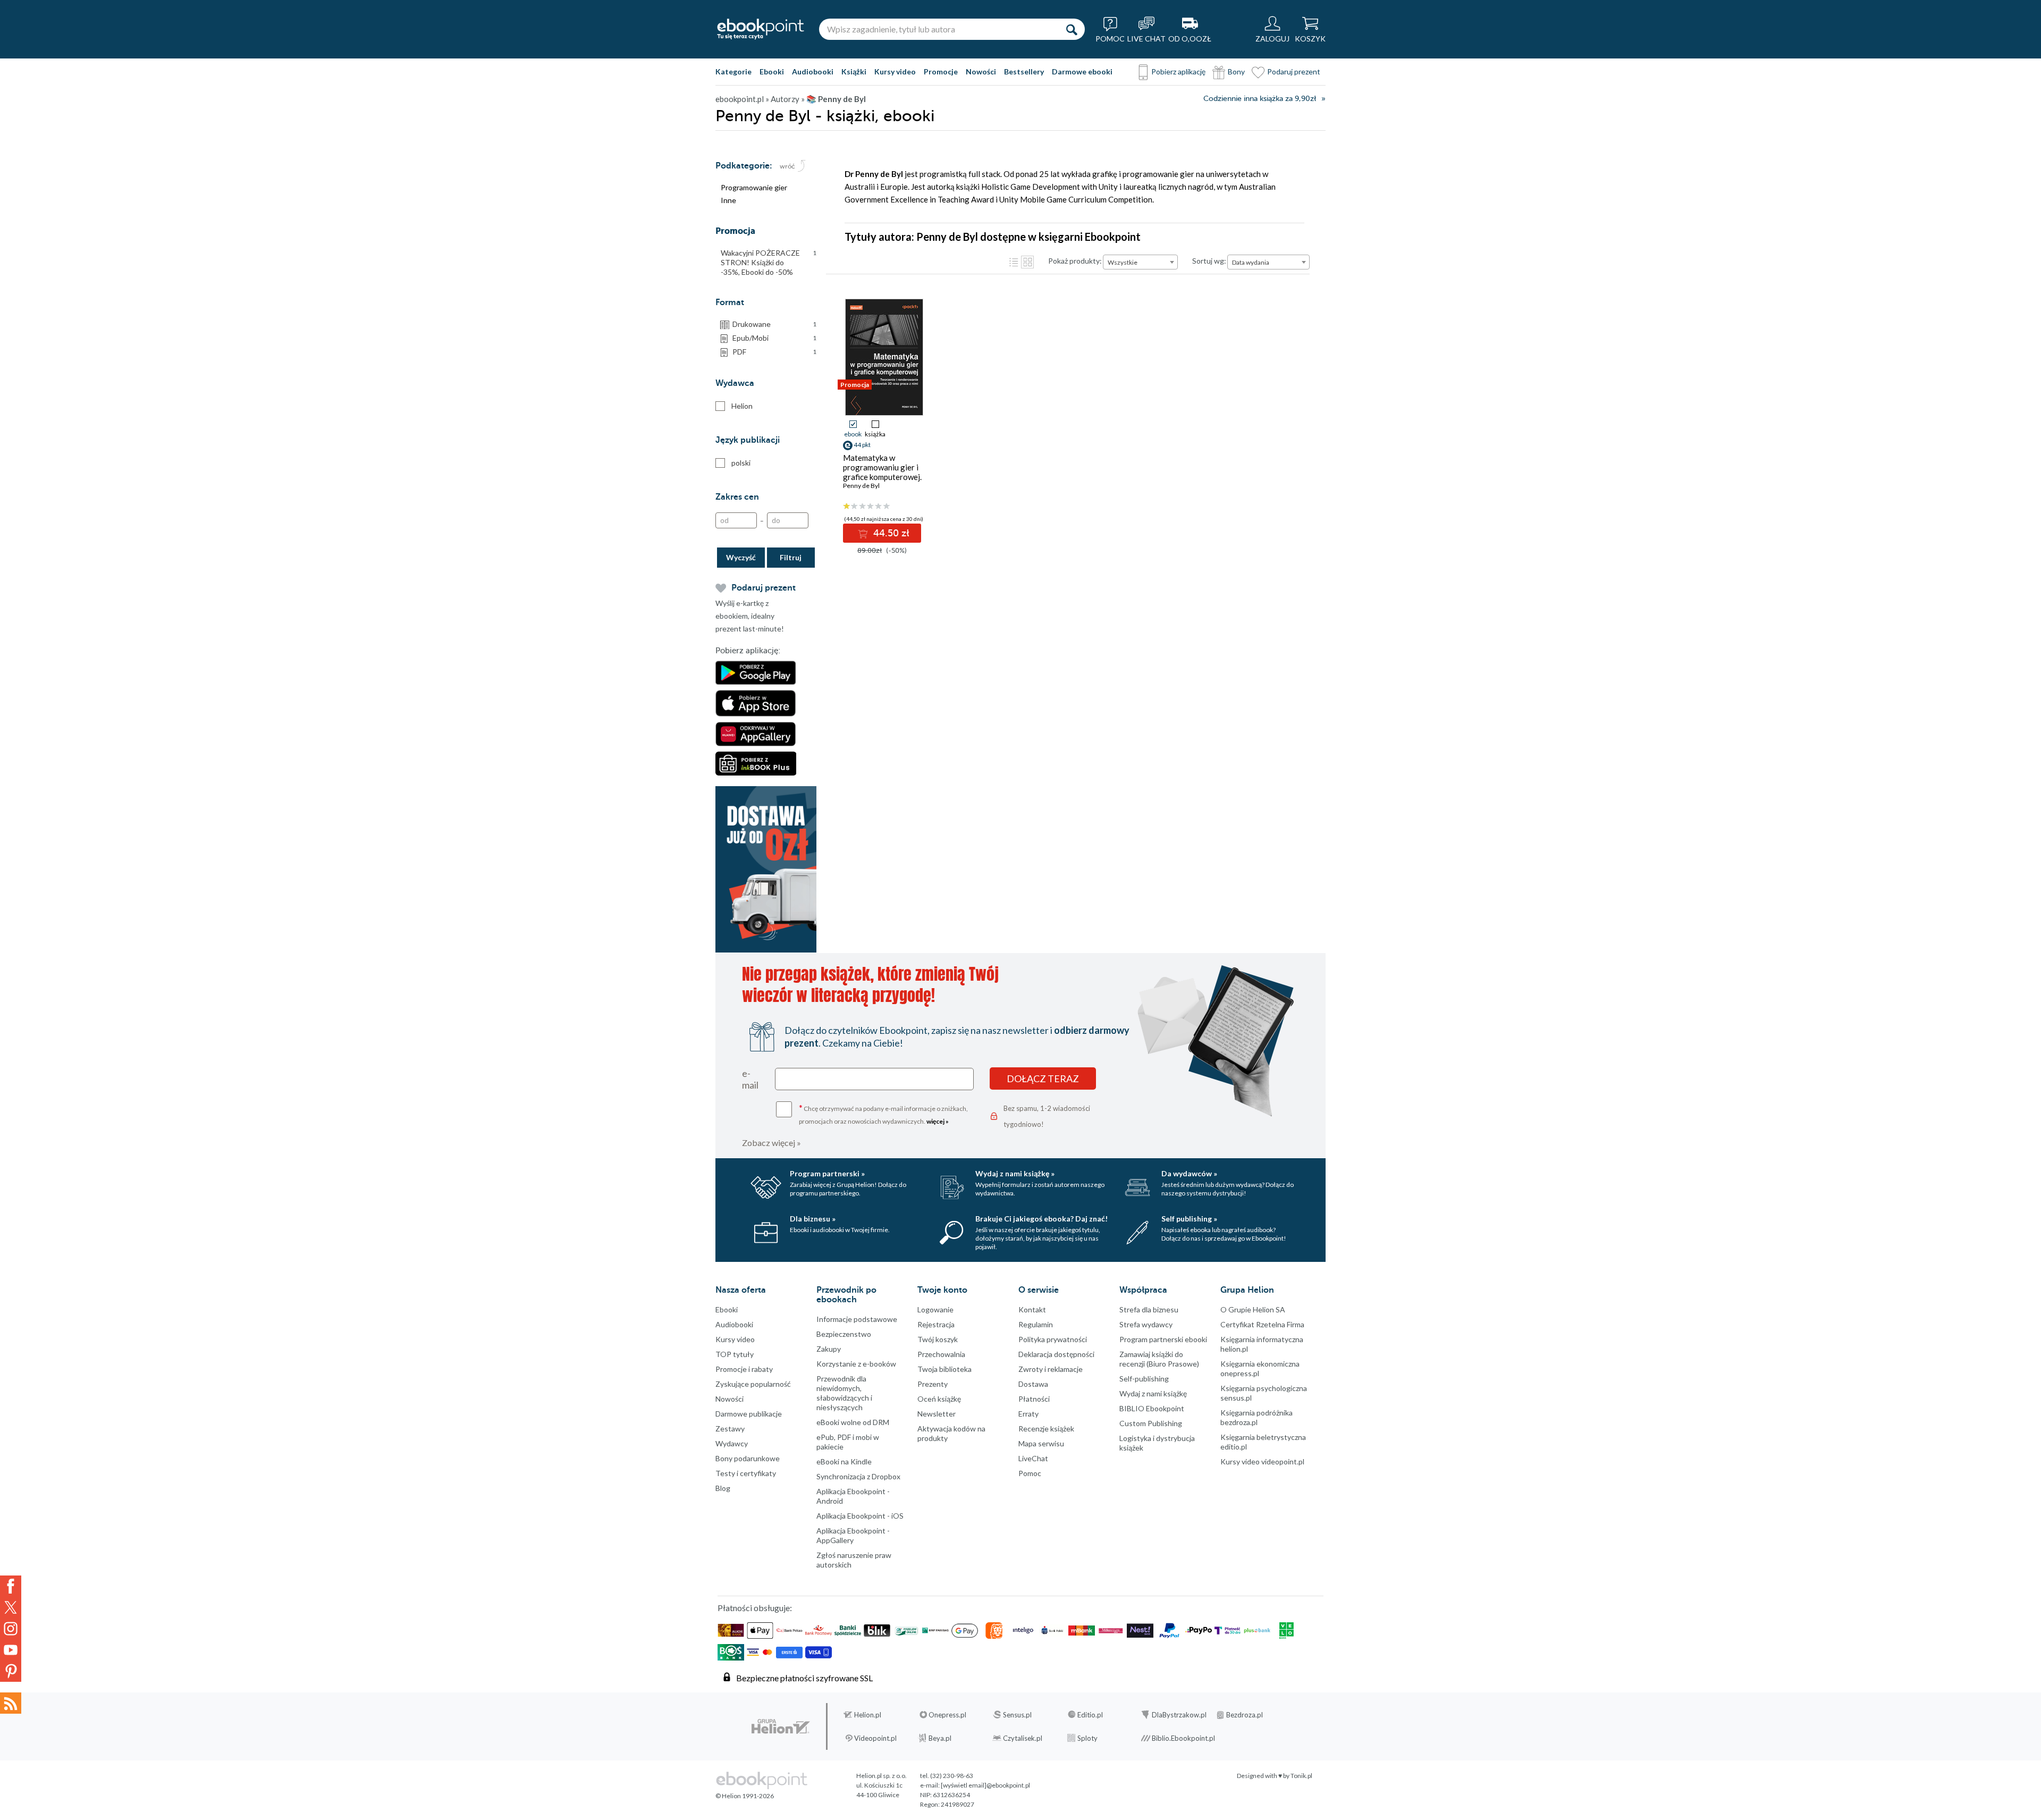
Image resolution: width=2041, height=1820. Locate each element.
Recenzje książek (1046, 1429)
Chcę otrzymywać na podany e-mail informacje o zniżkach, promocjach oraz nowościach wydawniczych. (883, 1114)
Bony (1236, 71)
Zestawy (730, 1429)
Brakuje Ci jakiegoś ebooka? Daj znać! (1041, 1219)
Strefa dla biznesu (1149, 1309)
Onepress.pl (947, 1715)
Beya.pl (940, 1738)
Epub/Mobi (774, 338)
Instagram (11, 1629)
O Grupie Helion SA (1253, 1309)
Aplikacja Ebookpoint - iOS (860, 1516)
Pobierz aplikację (1178, 71)
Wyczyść (741, 557)
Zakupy (829, 1349)
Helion (742, 406)
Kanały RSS (11, 1703)
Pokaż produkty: (1075, 261)
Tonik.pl (1301, 1776)
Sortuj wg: (1209, 261)
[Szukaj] (1072, 29)
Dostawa (1033, 1384)
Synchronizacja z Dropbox (858, 1476)
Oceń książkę (939, 1399)
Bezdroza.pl (1245, 1715)
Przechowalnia (941, 1354)
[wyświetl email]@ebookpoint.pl (985, 1785)
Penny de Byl (861, 486)
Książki (854, 71)
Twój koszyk (938, 1339)
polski (741, 463)
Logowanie (935, 1309)
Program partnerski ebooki (1163, 1339)
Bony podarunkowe (748, 1458)
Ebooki (772, 71)
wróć (787, 166)
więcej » (938, 1121)
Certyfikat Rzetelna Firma (1262, 1324)
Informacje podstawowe (857, 1319)
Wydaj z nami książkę (1153, 1393)
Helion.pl (868, 1715)
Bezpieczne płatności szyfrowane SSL (804, 1678)
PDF (774, 352)
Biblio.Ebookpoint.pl (1183, 1738)
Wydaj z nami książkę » (1015, 1173)
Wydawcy (732, 1443)
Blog (723, 1488)
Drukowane (774, 324)
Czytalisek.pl (1023, 1738)
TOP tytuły (735, 1354)
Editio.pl (1090, 1715)
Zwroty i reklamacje (1051, 1369)
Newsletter (937, 1414)
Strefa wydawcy (1146, 1324)
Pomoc (1030, 1473)
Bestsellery (1024, 71)
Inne (728, 200)
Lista (1014, 262)
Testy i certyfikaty (746, 1473)
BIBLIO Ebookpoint (1152, 1408)
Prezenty (933, 1384)
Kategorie (733, 71)
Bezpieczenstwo (844, 1334)
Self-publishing (1144, 1379)
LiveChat (1033, 1458)
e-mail (750, 1079)
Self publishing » (1189, 1219)
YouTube (11, 1650)
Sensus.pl (1017, 1715)
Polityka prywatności (1053, 1339)
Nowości (981, 71)
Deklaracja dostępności (1056, 1354)
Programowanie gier (754, 187)
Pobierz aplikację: (748, 651)
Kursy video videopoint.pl (1262, 1461)
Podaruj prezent (1294, 71)
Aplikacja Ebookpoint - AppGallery (853, 1535)
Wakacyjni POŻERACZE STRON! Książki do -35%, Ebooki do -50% (769, 262)
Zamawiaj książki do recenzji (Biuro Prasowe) (1159, 1359)
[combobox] (1140, 262)
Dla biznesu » (813, 1219)
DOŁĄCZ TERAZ (1043, 1078)
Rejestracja (936, 1324)
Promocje (941, 71)
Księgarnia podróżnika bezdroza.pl (1256, 1417)
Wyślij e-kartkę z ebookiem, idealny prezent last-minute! (750, 616)
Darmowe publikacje (749, 1414)
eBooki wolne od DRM (853, 1422)
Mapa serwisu (1041, 1443)
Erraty (1028, 1414)
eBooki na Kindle (844, 1461)
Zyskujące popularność (753, 1384)
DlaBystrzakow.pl (1179, 1715)
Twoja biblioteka (944, 1369)
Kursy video (895, 71)
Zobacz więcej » (771, 1143)
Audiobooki (813, 71)
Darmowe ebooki (1082, 71)
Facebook (11, 1586)
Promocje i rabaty (744, 1369)
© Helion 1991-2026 (745, 1796)
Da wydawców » (1189, 1173)
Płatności (1034, 1399)
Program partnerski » (827, 1173)
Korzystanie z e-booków (856, 1364)
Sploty (1087, 1738)
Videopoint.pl (875, 1738)
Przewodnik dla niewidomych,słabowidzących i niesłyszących (844, 1393)
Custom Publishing (1151, 1423)
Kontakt (1032, 1309)
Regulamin (1036, 1324)
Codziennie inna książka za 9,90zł (1260, 99)
